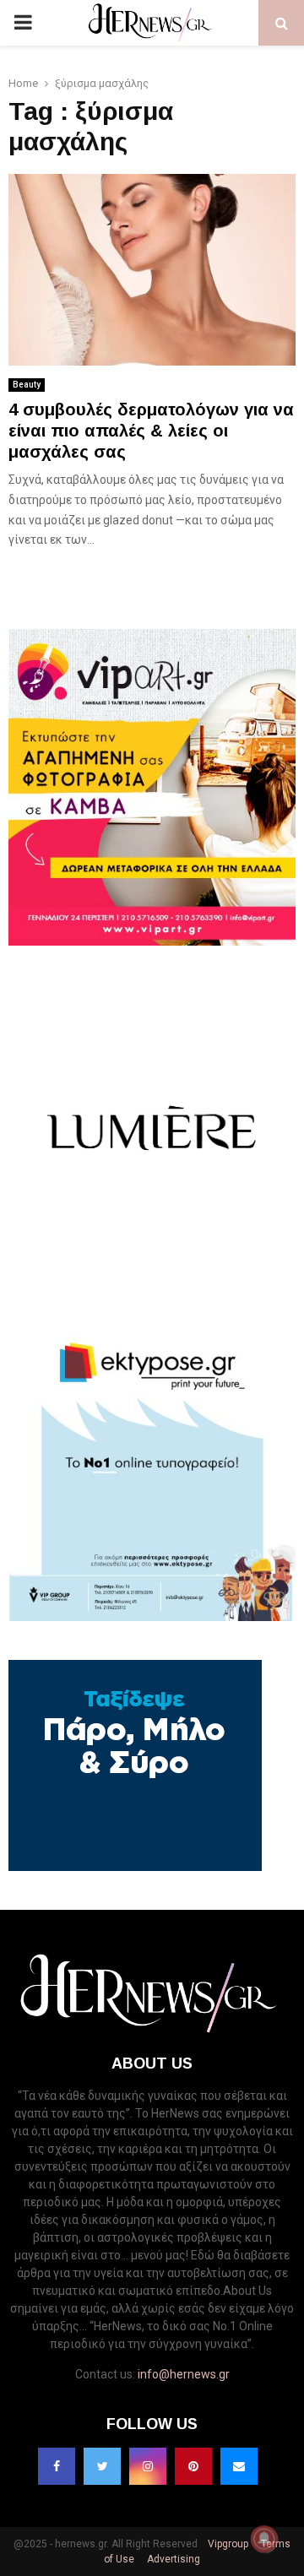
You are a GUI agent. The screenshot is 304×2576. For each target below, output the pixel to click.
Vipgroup (227, 2544)
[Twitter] (102, 2466)
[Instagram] (148, 2466)
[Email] (239, 2466)
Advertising (172, 2559)
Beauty (27, 385)
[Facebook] (57, 2466)
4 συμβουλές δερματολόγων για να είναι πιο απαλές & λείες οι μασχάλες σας (151, 431)
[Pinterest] (193, 2466)
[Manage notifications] (264, 2539)
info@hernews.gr (184, 2374)
